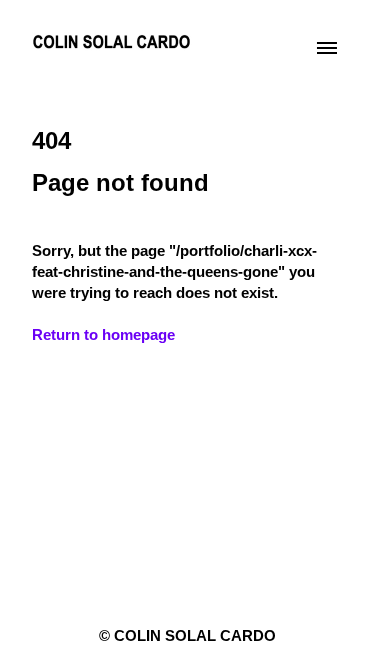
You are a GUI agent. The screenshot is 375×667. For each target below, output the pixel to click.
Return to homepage (103, 334)
